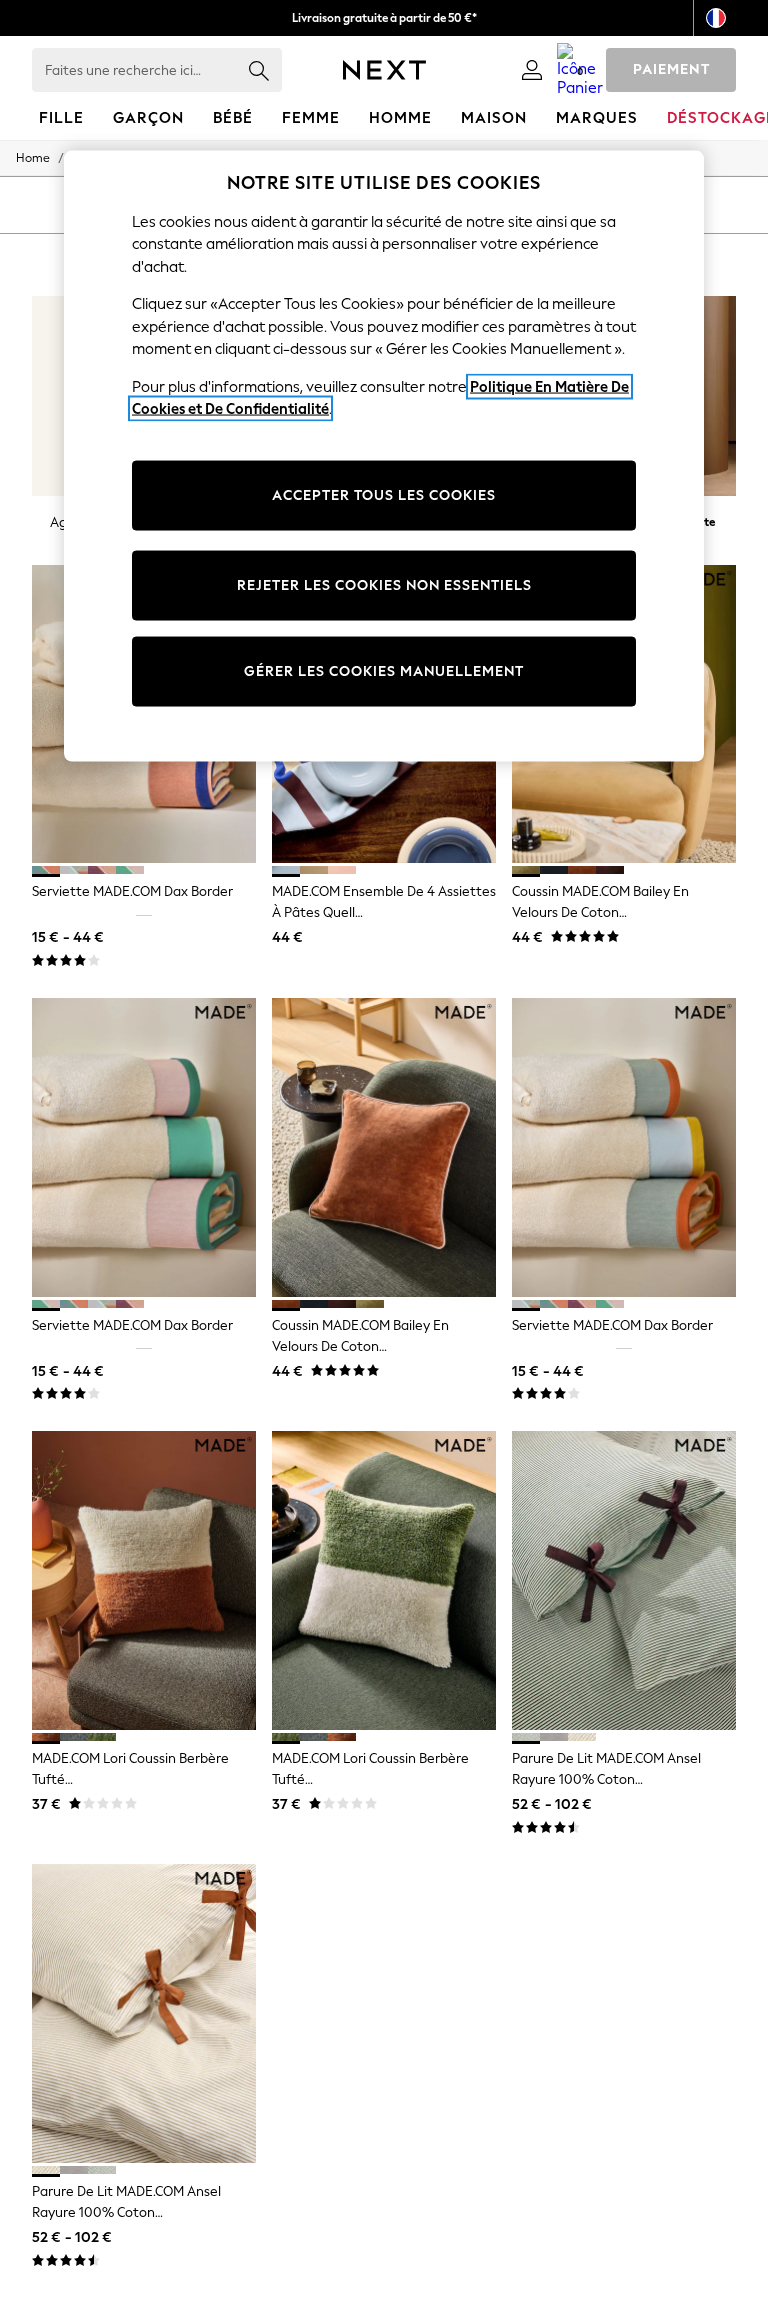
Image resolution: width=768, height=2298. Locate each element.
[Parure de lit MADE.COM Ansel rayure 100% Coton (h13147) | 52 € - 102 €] (624, 1580)
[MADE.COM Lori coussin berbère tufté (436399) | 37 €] (144, 1580)
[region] (384, 455)
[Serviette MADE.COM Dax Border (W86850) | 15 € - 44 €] (144, 1147)
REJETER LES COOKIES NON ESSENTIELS (384, 585)
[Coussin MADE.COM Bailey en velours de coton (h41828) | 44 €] (384, 1147)
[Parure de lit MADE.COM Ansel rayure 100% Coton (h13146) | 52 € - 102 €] (144, 2013)
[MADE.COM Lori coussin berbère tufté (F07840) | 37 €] (384, 1580)
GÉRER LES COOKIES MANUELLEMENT (384, 671)
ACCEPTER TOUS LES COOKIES (384, 495)
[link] (532, 70)
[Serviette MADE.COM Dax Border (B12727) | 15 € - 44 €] (624, 1147)
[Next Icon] (384, 70)
